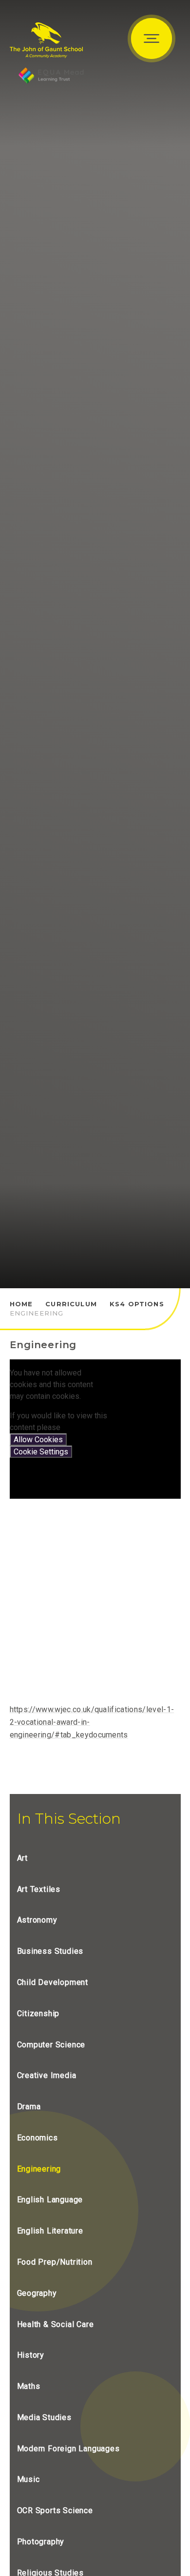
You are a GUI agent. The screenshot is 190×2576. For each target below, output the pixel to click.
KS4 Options (137, 1304)
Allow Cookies (38, 1440)
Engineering (37, 1313)
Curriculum (71, 1304)
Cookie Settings (41, 1452)
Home (21, 1304)
